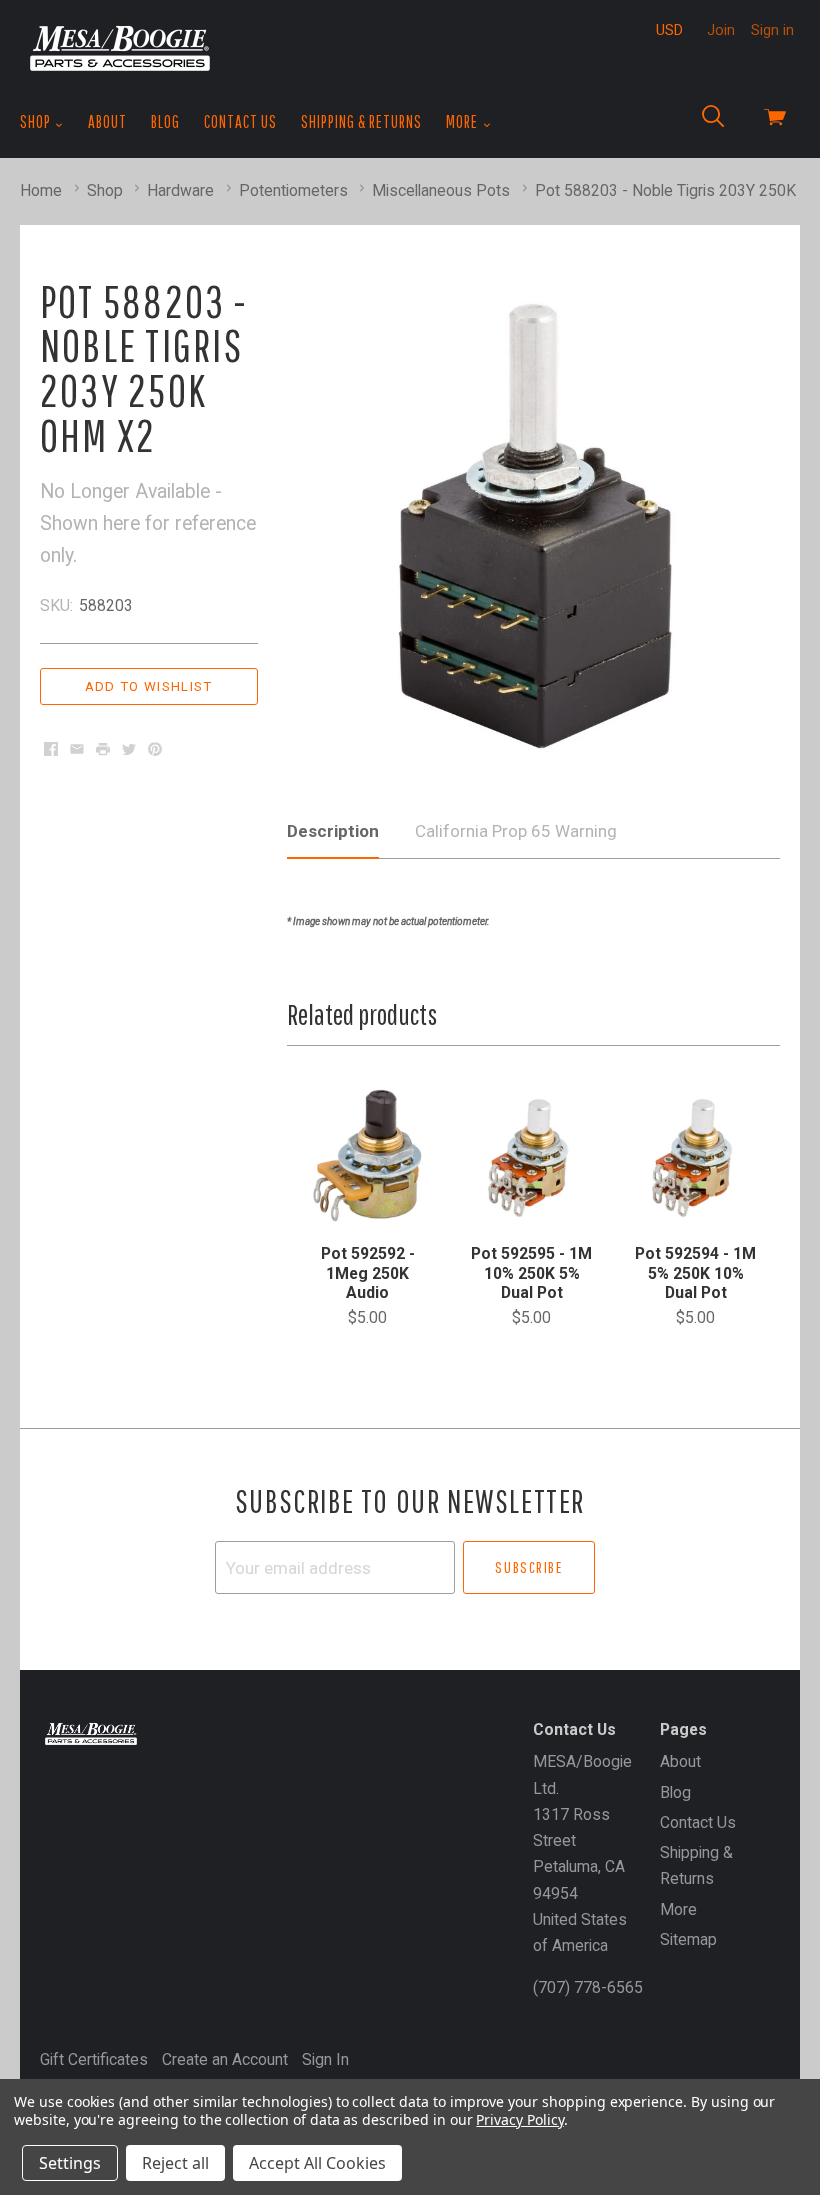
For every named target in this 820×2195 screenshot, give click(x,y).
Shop (37, 121)
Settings (70, 2163)
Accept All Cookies (317, 2163)
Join (721, 30)
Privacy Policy (519, 2119)
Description (333, 831)
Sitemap (688, 1939)
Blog (165, 121)
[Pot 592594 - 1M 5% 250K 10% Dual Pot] (695, 1155)
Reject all (175, 2163)
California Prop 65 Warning (516, 831)
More (463, 121)
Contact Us (240, 121)
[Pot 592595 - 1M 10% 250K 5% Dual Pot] (531, 1155)
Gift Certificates (94, 2059)
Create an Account (225, 2059)
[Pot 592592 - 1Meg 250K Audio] (367, 1155)
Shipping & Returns (361, 121)
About (107, 121)
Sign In (325, 2059)
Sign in (772, 30)
